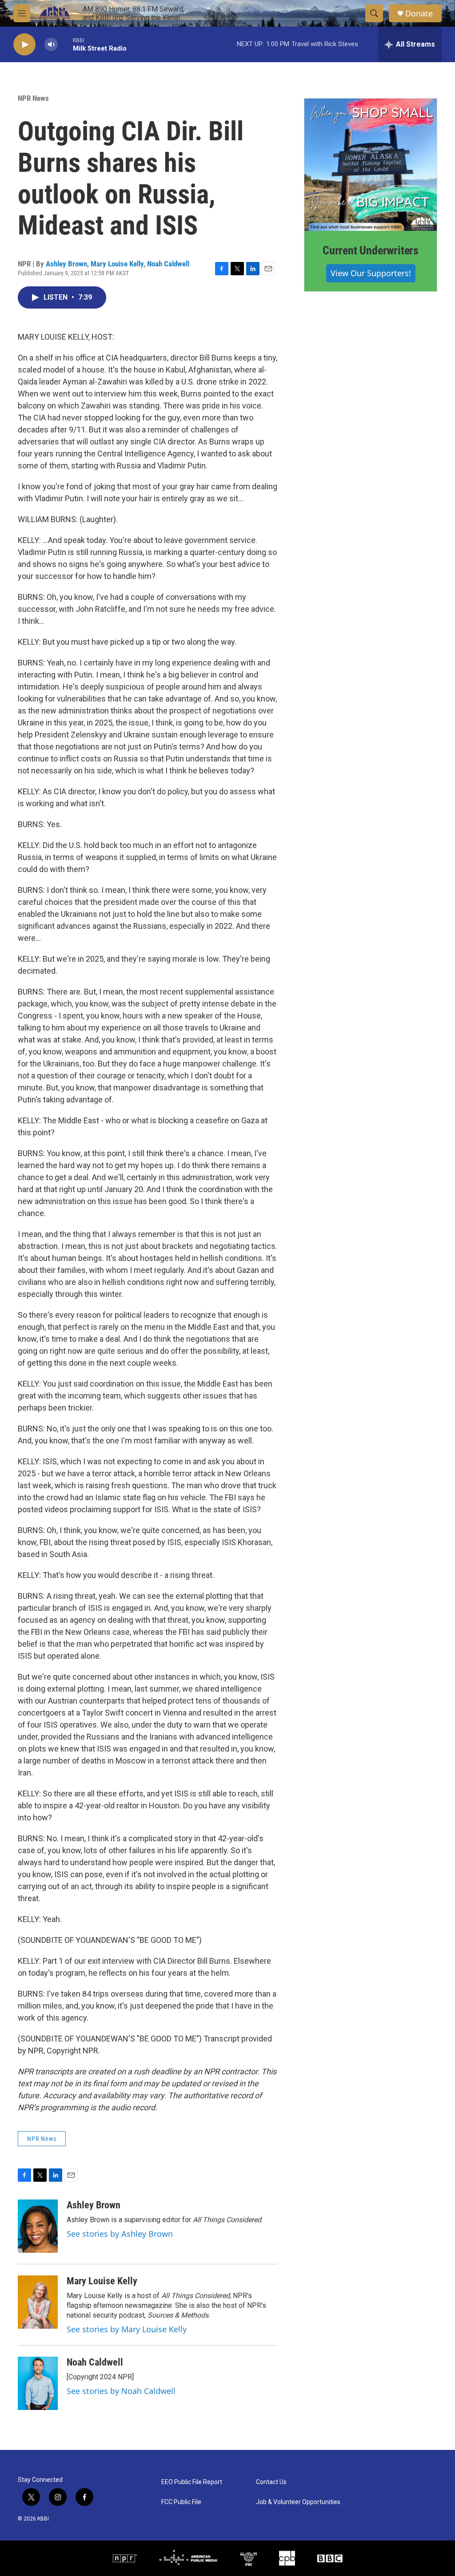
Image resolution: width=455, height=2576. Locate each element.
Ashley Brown (66, 264)
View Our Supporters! (371, 273)
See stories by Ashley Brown (120, 2234)
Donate (419, 14)
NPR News (33, 98)
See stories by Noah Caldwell (121, 2391)
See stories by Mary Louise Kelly (127, 2329)
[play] (24, 45)
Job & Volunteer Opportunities (298, 2502)
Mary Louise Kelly (117, 264)
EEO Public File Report (192, 2482)
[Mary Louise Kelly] (38, 2302)
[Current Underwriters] (371, 165)
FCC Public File (181, 2502)
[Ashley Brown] (38, 2226)
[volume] (51, 45)
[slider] (65, 44)
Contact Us (271, 2482)
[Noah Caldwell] (38, 2383)
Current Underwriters (371, 250)
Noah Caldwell (168, 264)
